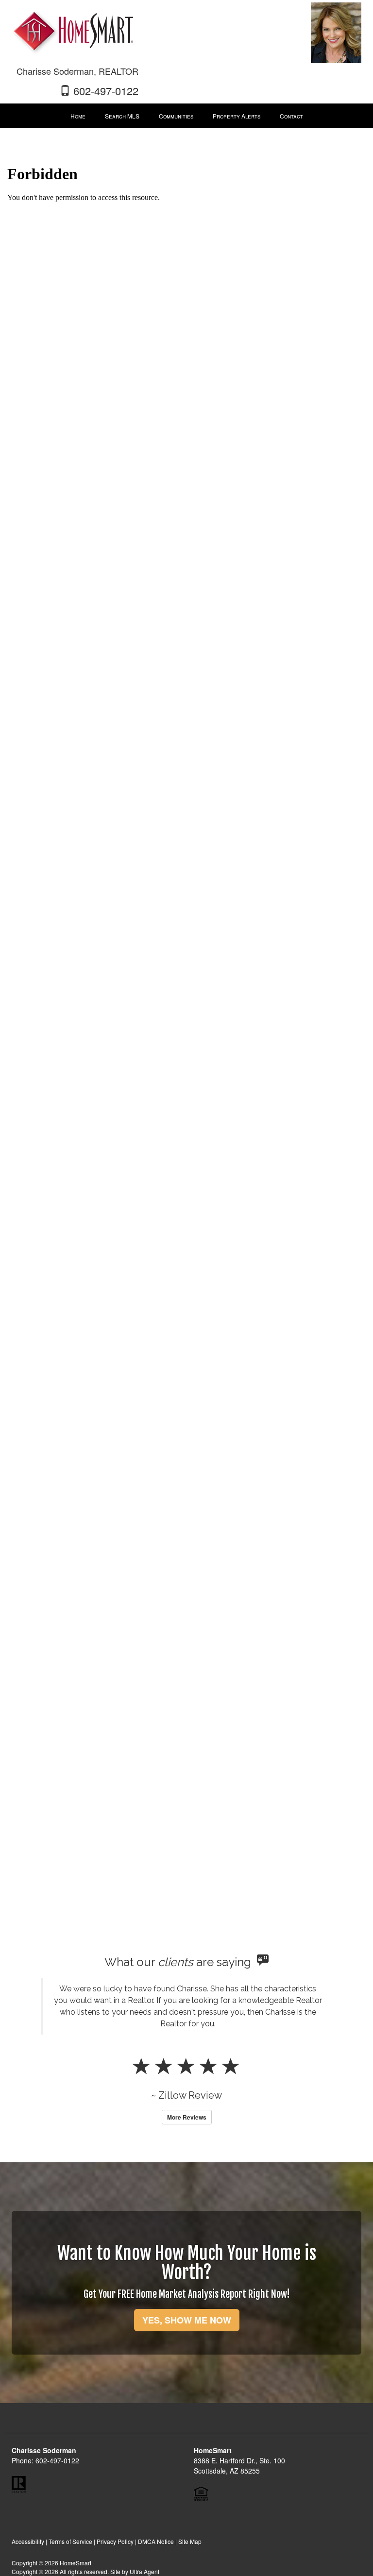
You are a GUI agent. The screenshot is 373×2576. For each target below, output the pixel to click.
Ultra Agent (144, 2571)
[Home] (72, 28)
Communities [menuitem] (176, 116)
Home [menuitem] (78, 116)
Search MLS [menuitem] (122, 116)
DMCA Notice (156, 2541)
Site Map (190, 2541)
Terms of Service (70, 2541)
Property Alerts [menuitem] (237, 116)
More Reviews (187, 2117)
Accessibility (28, 2541)
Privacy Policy (115, 2541)
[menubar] (187, 116)
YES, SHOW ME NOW (187, 2320)
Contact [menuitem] (291, 116)
